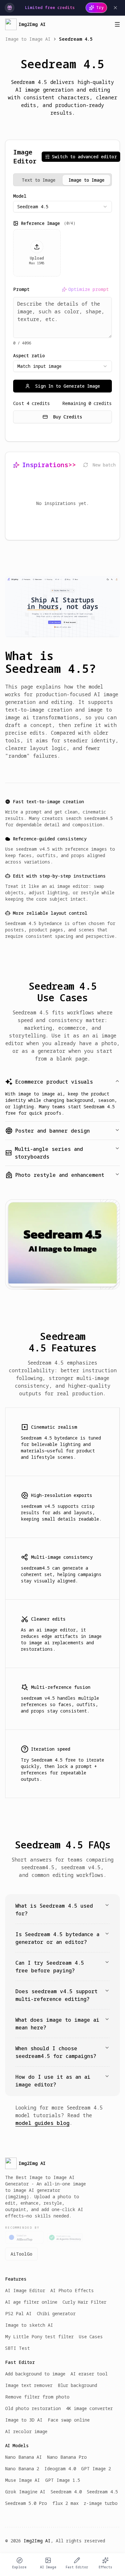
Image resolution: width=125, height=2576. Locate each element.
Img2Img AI (37, 2541)
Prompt (21, 289)
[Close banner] (115, 8)
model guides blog (42, 2123)
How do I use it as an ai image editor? (53, 2081)
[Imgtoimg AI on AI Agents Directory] (65, 2238)
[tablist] (63, 180)
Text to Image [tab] (39, 180)
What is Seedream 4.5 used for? (54, 1910)
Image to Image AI (28, 39)
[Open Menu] (117, 24)
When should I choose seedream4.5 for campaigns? (56, 2052)
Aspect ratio (29, 356)
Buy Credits (68, 417)
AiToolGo (21, 2254)
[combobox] (63, 207)
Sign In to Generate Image (68, 386)
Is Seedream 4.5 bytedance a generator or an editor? (57, 1938)
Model (20, 196)
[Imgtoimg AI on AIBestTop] (24, 2237)
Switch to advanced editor (84, 157)
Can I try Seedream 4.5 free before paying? (50, 1967)
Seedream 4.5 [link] (76, 39)
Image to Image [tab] (87, 180)
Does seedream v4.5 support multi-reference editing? (56, 1995)
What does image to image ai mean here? (57, 2024)
